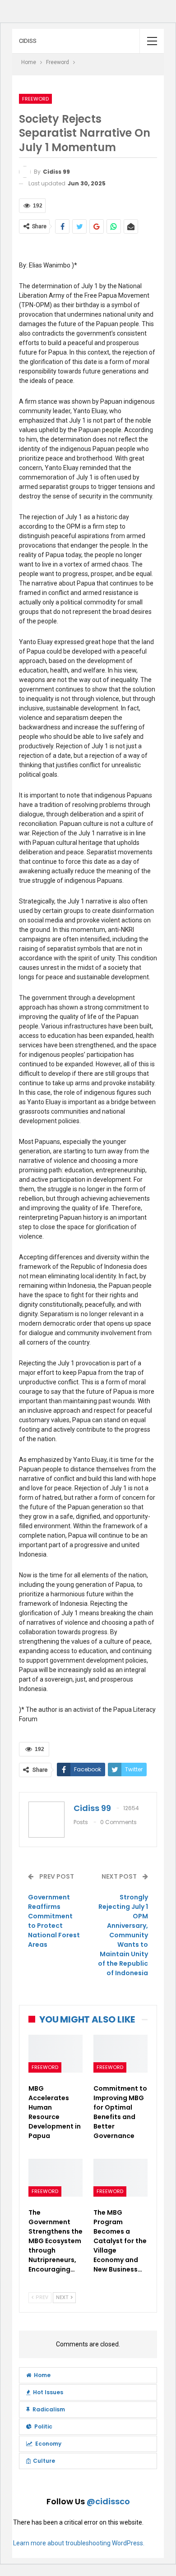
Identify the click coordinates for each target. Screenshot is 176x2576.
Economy (48, 2444)
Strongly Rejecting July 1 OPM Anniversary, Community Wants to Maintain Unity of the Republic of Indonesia (123, 1935)
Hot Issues (48, 2392)
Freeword (35, 99)
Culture (44, 2461)
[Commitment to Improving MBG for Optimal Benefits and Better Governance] (120, 2054)
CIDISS (28, 41)
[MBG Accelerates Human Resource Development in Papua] (56, 2054)
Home (42, 2375)
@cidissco (108, 2501)
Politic (43, 2426)
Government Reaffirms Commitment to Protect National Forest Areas (54, 1921)
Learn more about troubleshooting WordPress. (79, 2543)
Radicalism (49, 2409)
